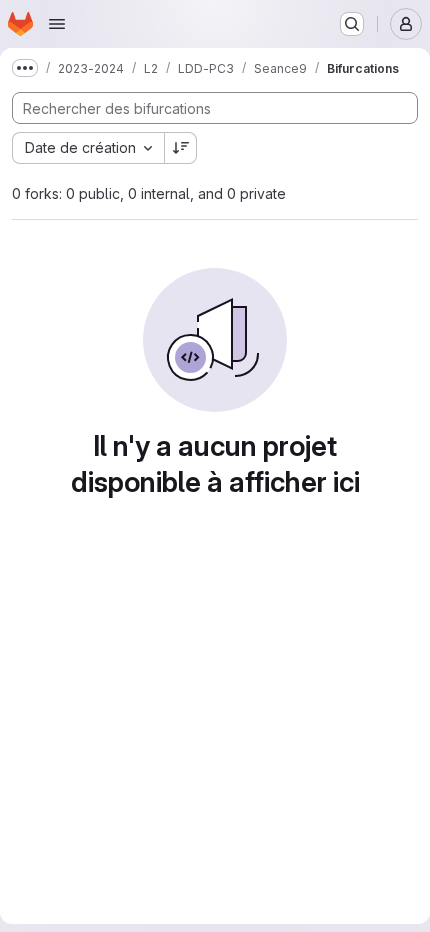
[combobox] (88, 148)
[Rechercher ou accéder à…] (352, 24)
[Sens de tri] (181, 148)
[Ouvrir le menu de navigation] (57, 24)
